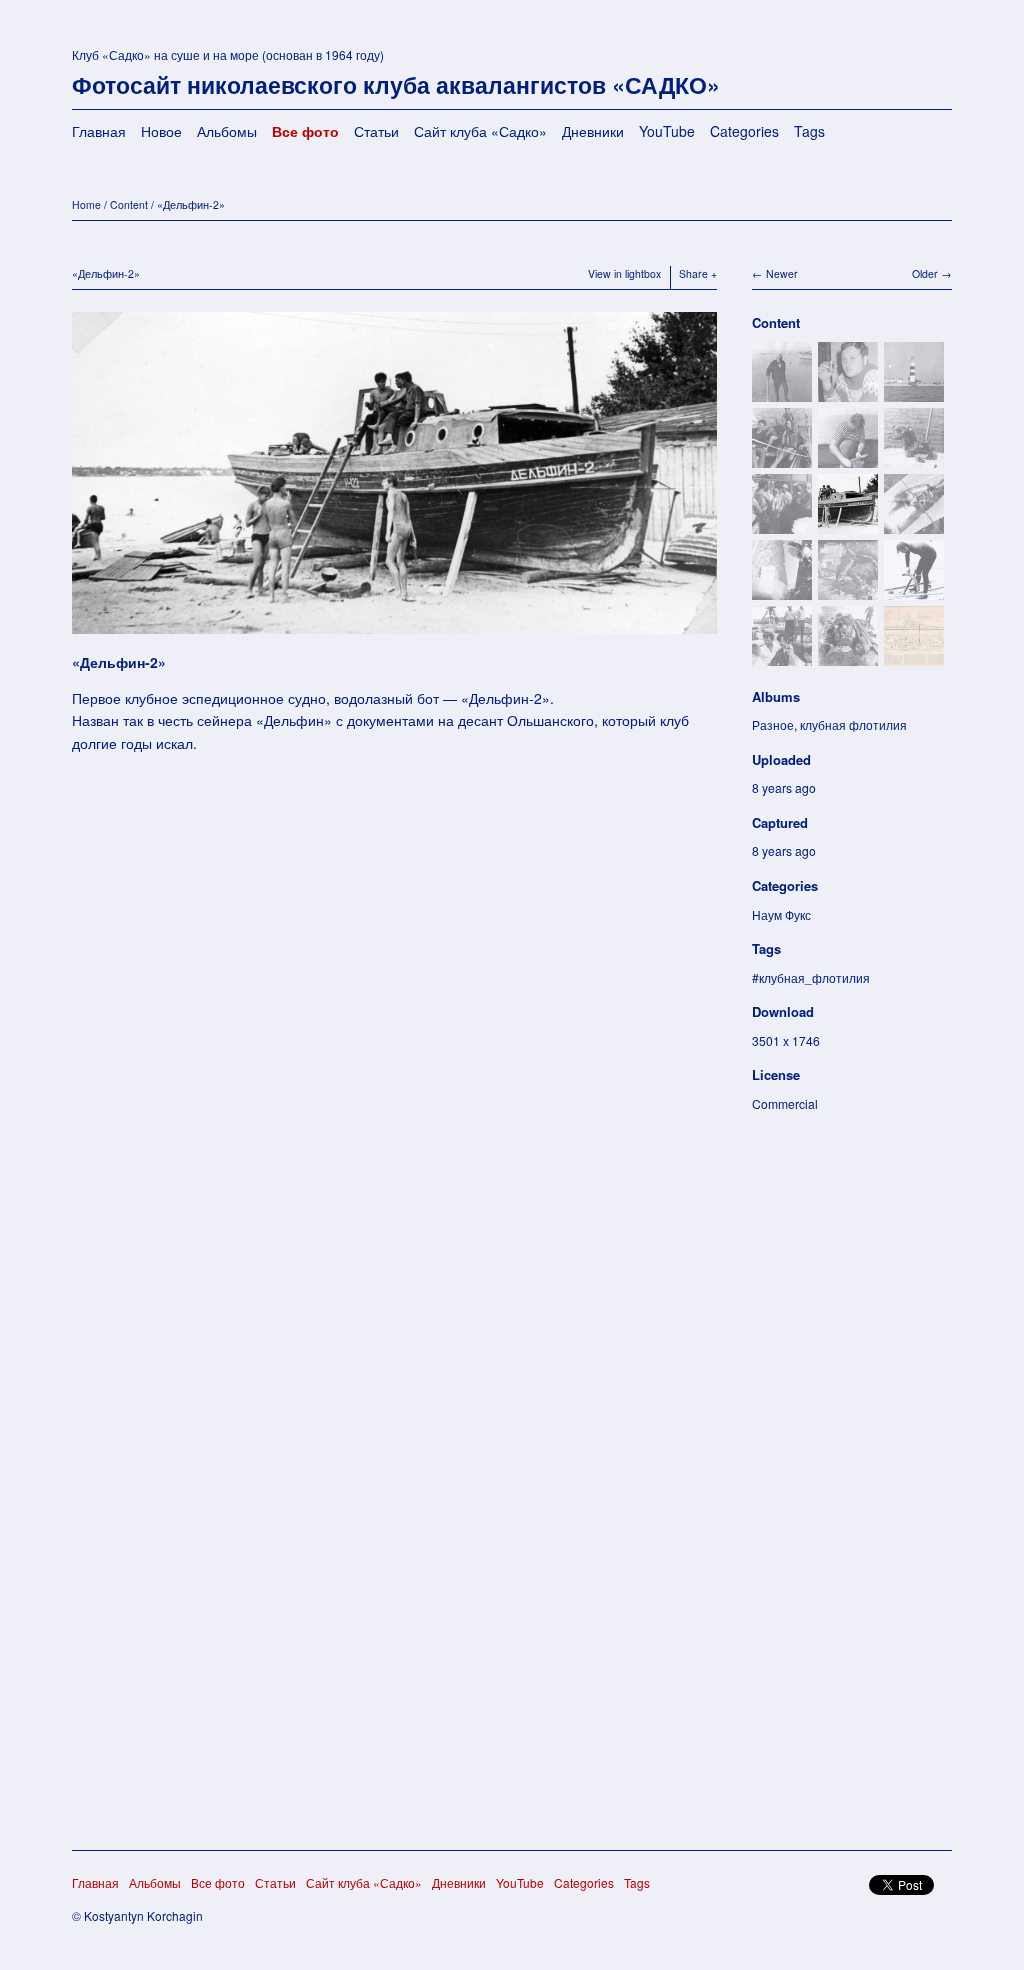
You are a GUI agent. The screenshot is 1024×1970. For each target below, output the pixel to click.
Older (925, 273)
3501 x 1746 (786, 1040)
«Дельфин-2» (191, 204)
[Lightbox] (394, 637)
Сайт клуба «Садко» (480, 131)
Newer (782, 273)
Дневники (593, 131)
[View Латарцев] (782, 655)
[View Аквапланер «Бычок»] (914, 523)
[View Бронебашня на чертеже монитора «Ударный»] (914, 655)
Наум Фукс (781, 914)
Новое (161, 131)
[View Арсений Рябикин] (848, 457)
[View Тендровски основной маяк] (914, 391)
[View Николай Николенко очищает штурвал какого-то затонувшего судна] (914, 589)
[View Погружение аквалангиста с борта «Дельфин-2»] (914, 457)
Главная (99, 131)
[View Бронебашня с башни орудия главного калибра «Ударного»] (848, 655)
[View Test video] (848, 589)
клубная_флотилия (814, 977)
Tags (809, 131)
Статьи (376, 131)
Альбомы (227, 131)
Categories (744, 131)
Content (129, 204)
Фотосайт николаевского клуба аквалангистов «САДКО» (396, 84)
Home (86, 204)
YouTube (667, 131)
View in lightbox (624, 273)
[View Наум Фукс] (782, 391)
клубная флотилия (853, 724)
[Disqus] (394, 1055)
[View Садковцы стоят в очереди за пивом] (782, 523)
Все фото (305, 131)
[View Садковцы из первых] (782, 457)
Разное (773, 724)
